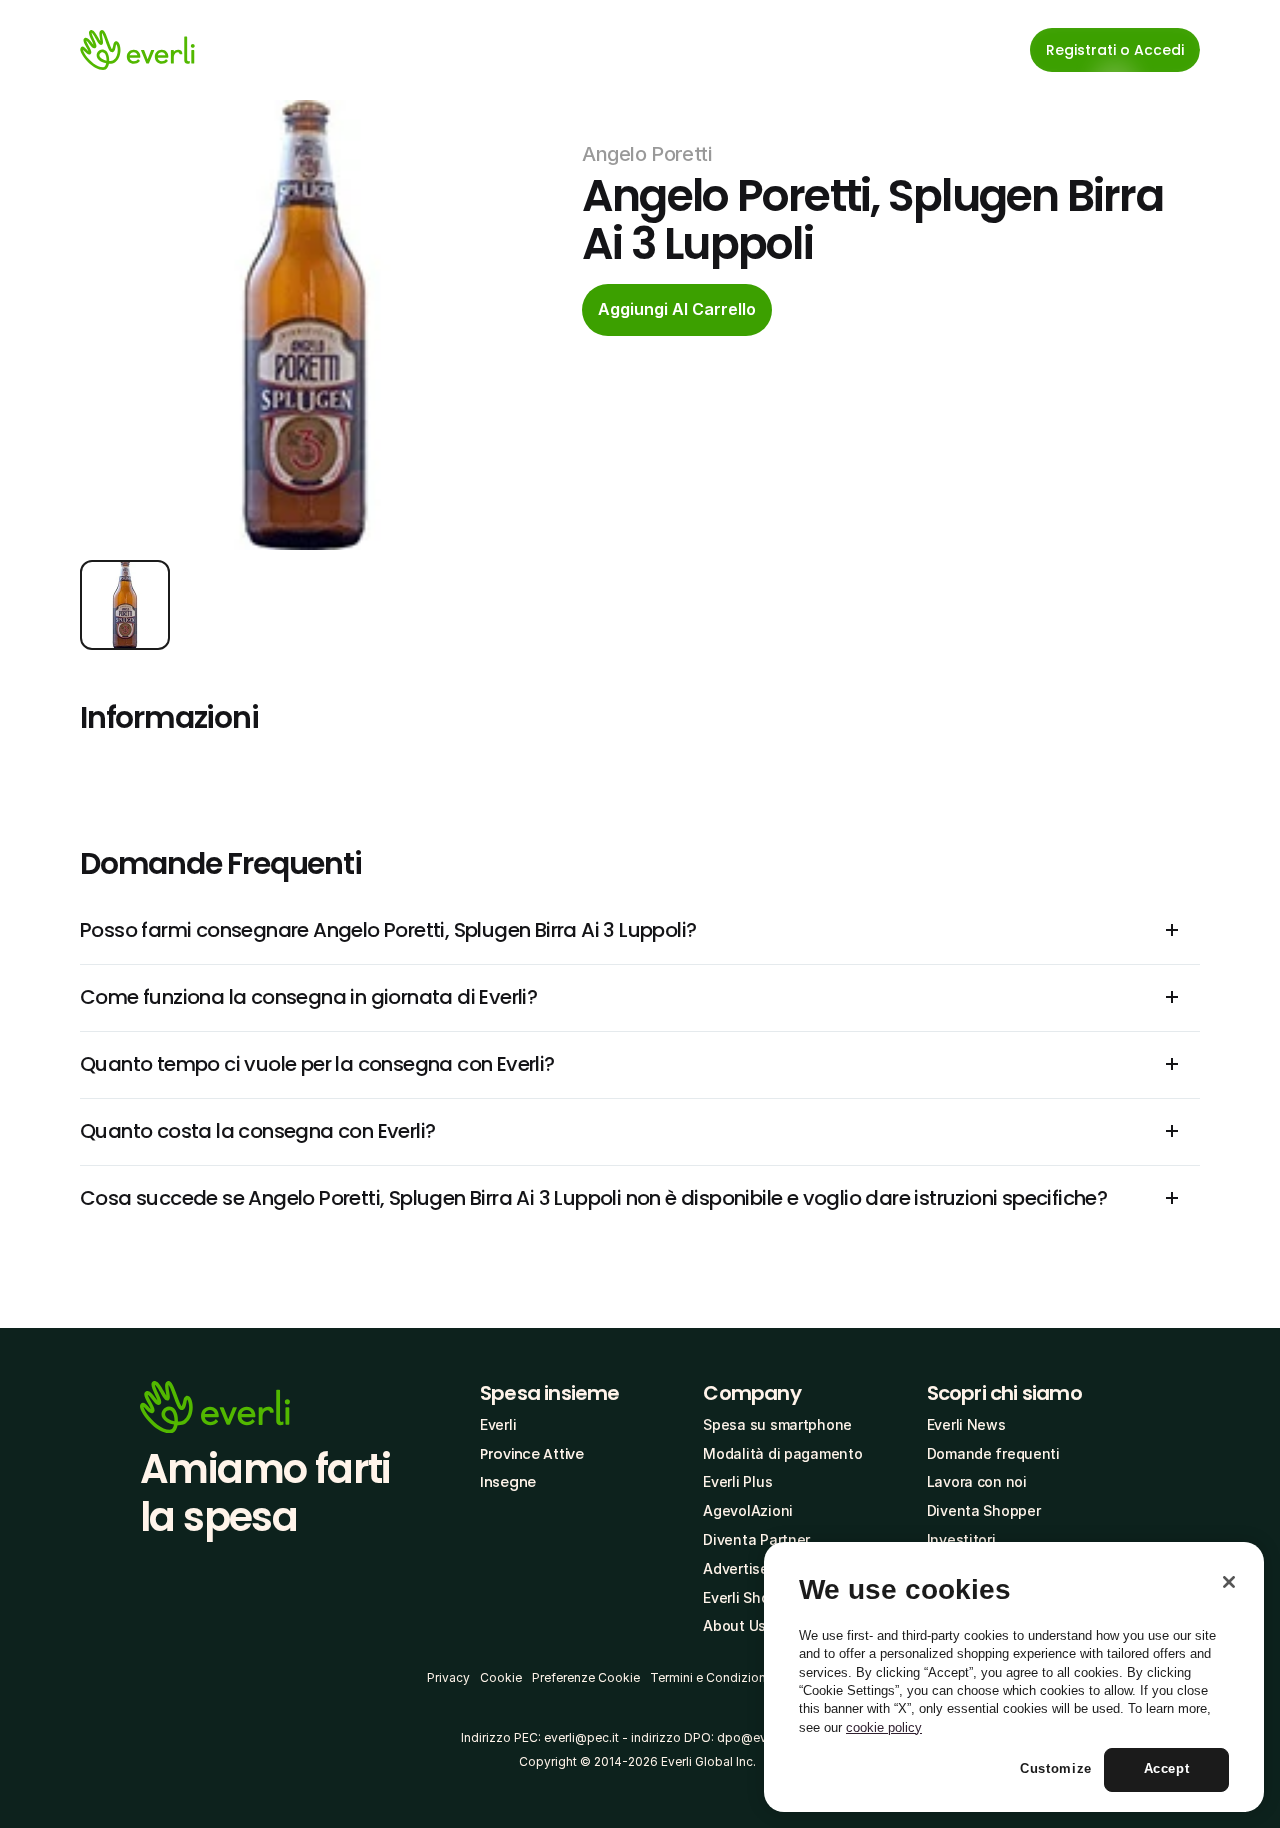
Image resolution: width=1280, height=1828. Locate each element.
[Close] (1229, 1582)
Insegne (508, 1482)
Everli (498, 1424)
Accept (1167, 1769)
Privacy (448, 1677)
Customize (1056, 1769)
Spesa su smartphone (777, 1424)
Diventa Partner (756, 1539)
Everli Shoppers (755, 1597)
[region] (1014, 1677)
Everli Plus (737, 1481)
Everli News (966, 1424)
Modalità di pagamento (782, 1453)
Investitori (961, 1539)
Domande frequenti (993, 1453)
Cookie (501, 1677)
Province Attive (532, 1454)
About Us (734, 1625)
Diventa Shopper (984, 1510)
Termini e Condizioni (709, 1677)
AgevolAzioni (748, 1510)
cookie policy (884, 1727)
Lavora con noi (977, 1481)
